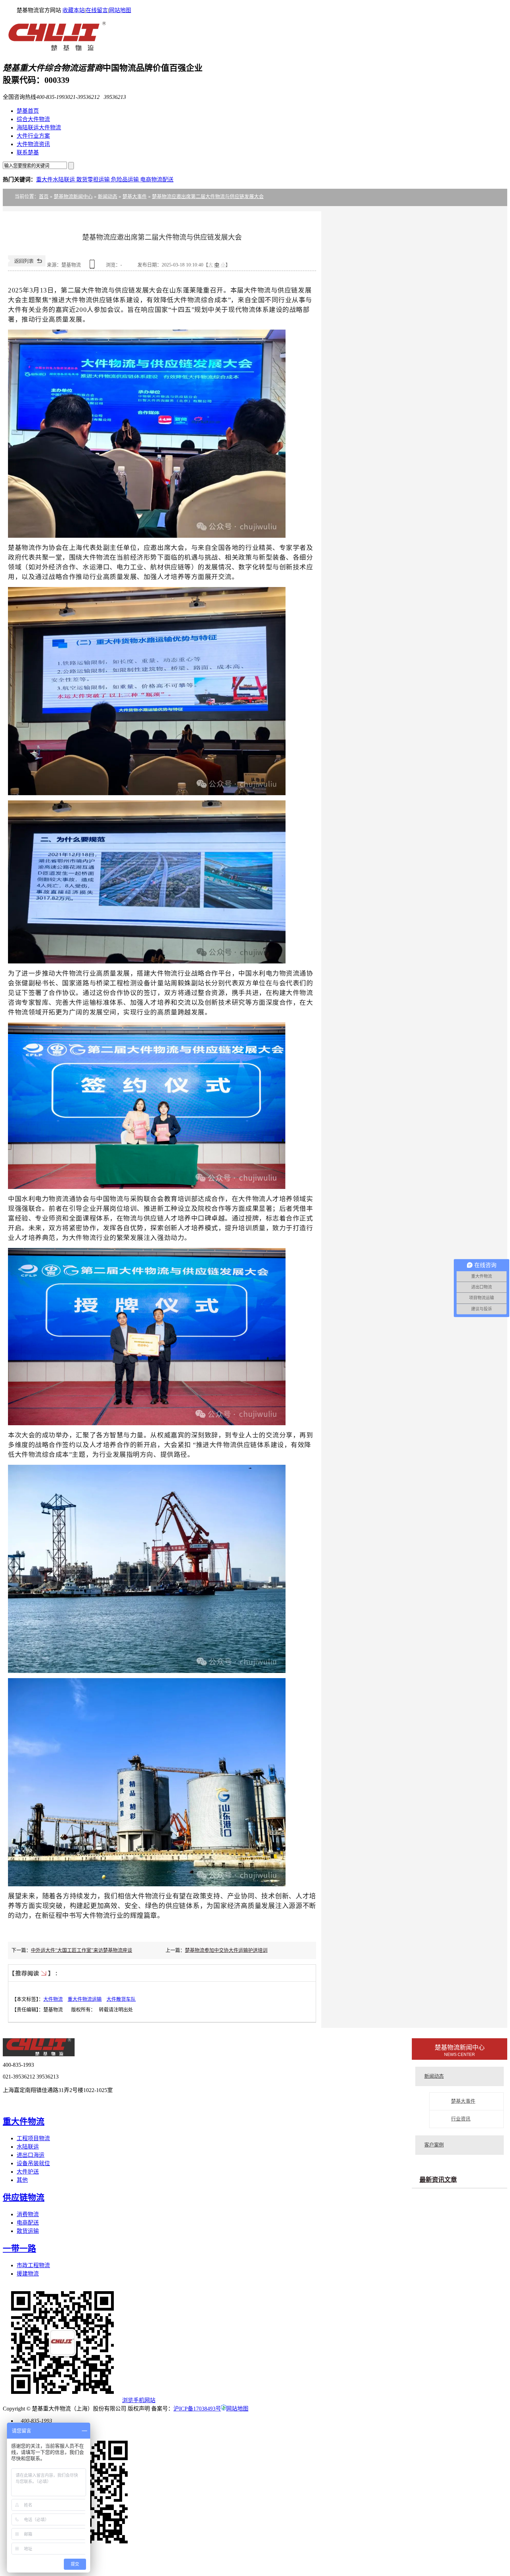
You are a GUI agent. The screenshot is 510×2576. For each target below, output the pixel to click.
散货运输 (28, 2231)
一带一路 (19, 2248)
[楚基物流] (54, 50)
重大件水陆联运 (56, 180)
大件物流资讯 (33, 144)
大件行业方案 (33, 136)
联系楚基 (28, 152)
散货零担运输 (94, 180)
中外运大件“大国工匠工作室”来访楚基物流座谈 (82, 1950)
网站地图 (120, 10)
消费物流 (28, 2214)
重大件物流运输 (85, 1999)
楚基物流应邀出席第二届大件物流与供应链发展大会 (208, 197)
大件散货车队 (121, 1999)
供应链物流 (24, 2197)
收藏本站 (74, 10)
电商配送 (28, 2223)
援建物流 (28, 2274)
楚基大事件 (135, 197)
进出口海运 (31, 2155)
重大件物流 (24, 2122)
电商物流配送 (157, 180)
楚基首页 (28, 111)
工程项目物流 (33, 2138)
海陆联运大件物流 (39, 127)
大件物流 (53, 1999)
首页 (44, 197)
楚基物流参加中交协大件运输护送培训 (226, 1950)
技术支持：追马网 (34, 2104)
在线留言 (97, 10)
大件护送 (28, 2172)
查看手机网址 (93, 267)
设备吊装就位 (33, 2163)
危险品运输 (126, 180)
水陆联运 (28, 2147)
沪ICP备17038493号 (197, 2409)
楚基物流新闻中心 (73, 197)
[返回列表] (27, 265)
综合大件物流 (33, 119)
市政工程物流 (33, 2265)
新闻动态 (108, 197)
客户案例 (434, 2145)
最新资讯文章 (438, 2180)
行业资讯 (461, 2119)
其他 (22, 2180)
